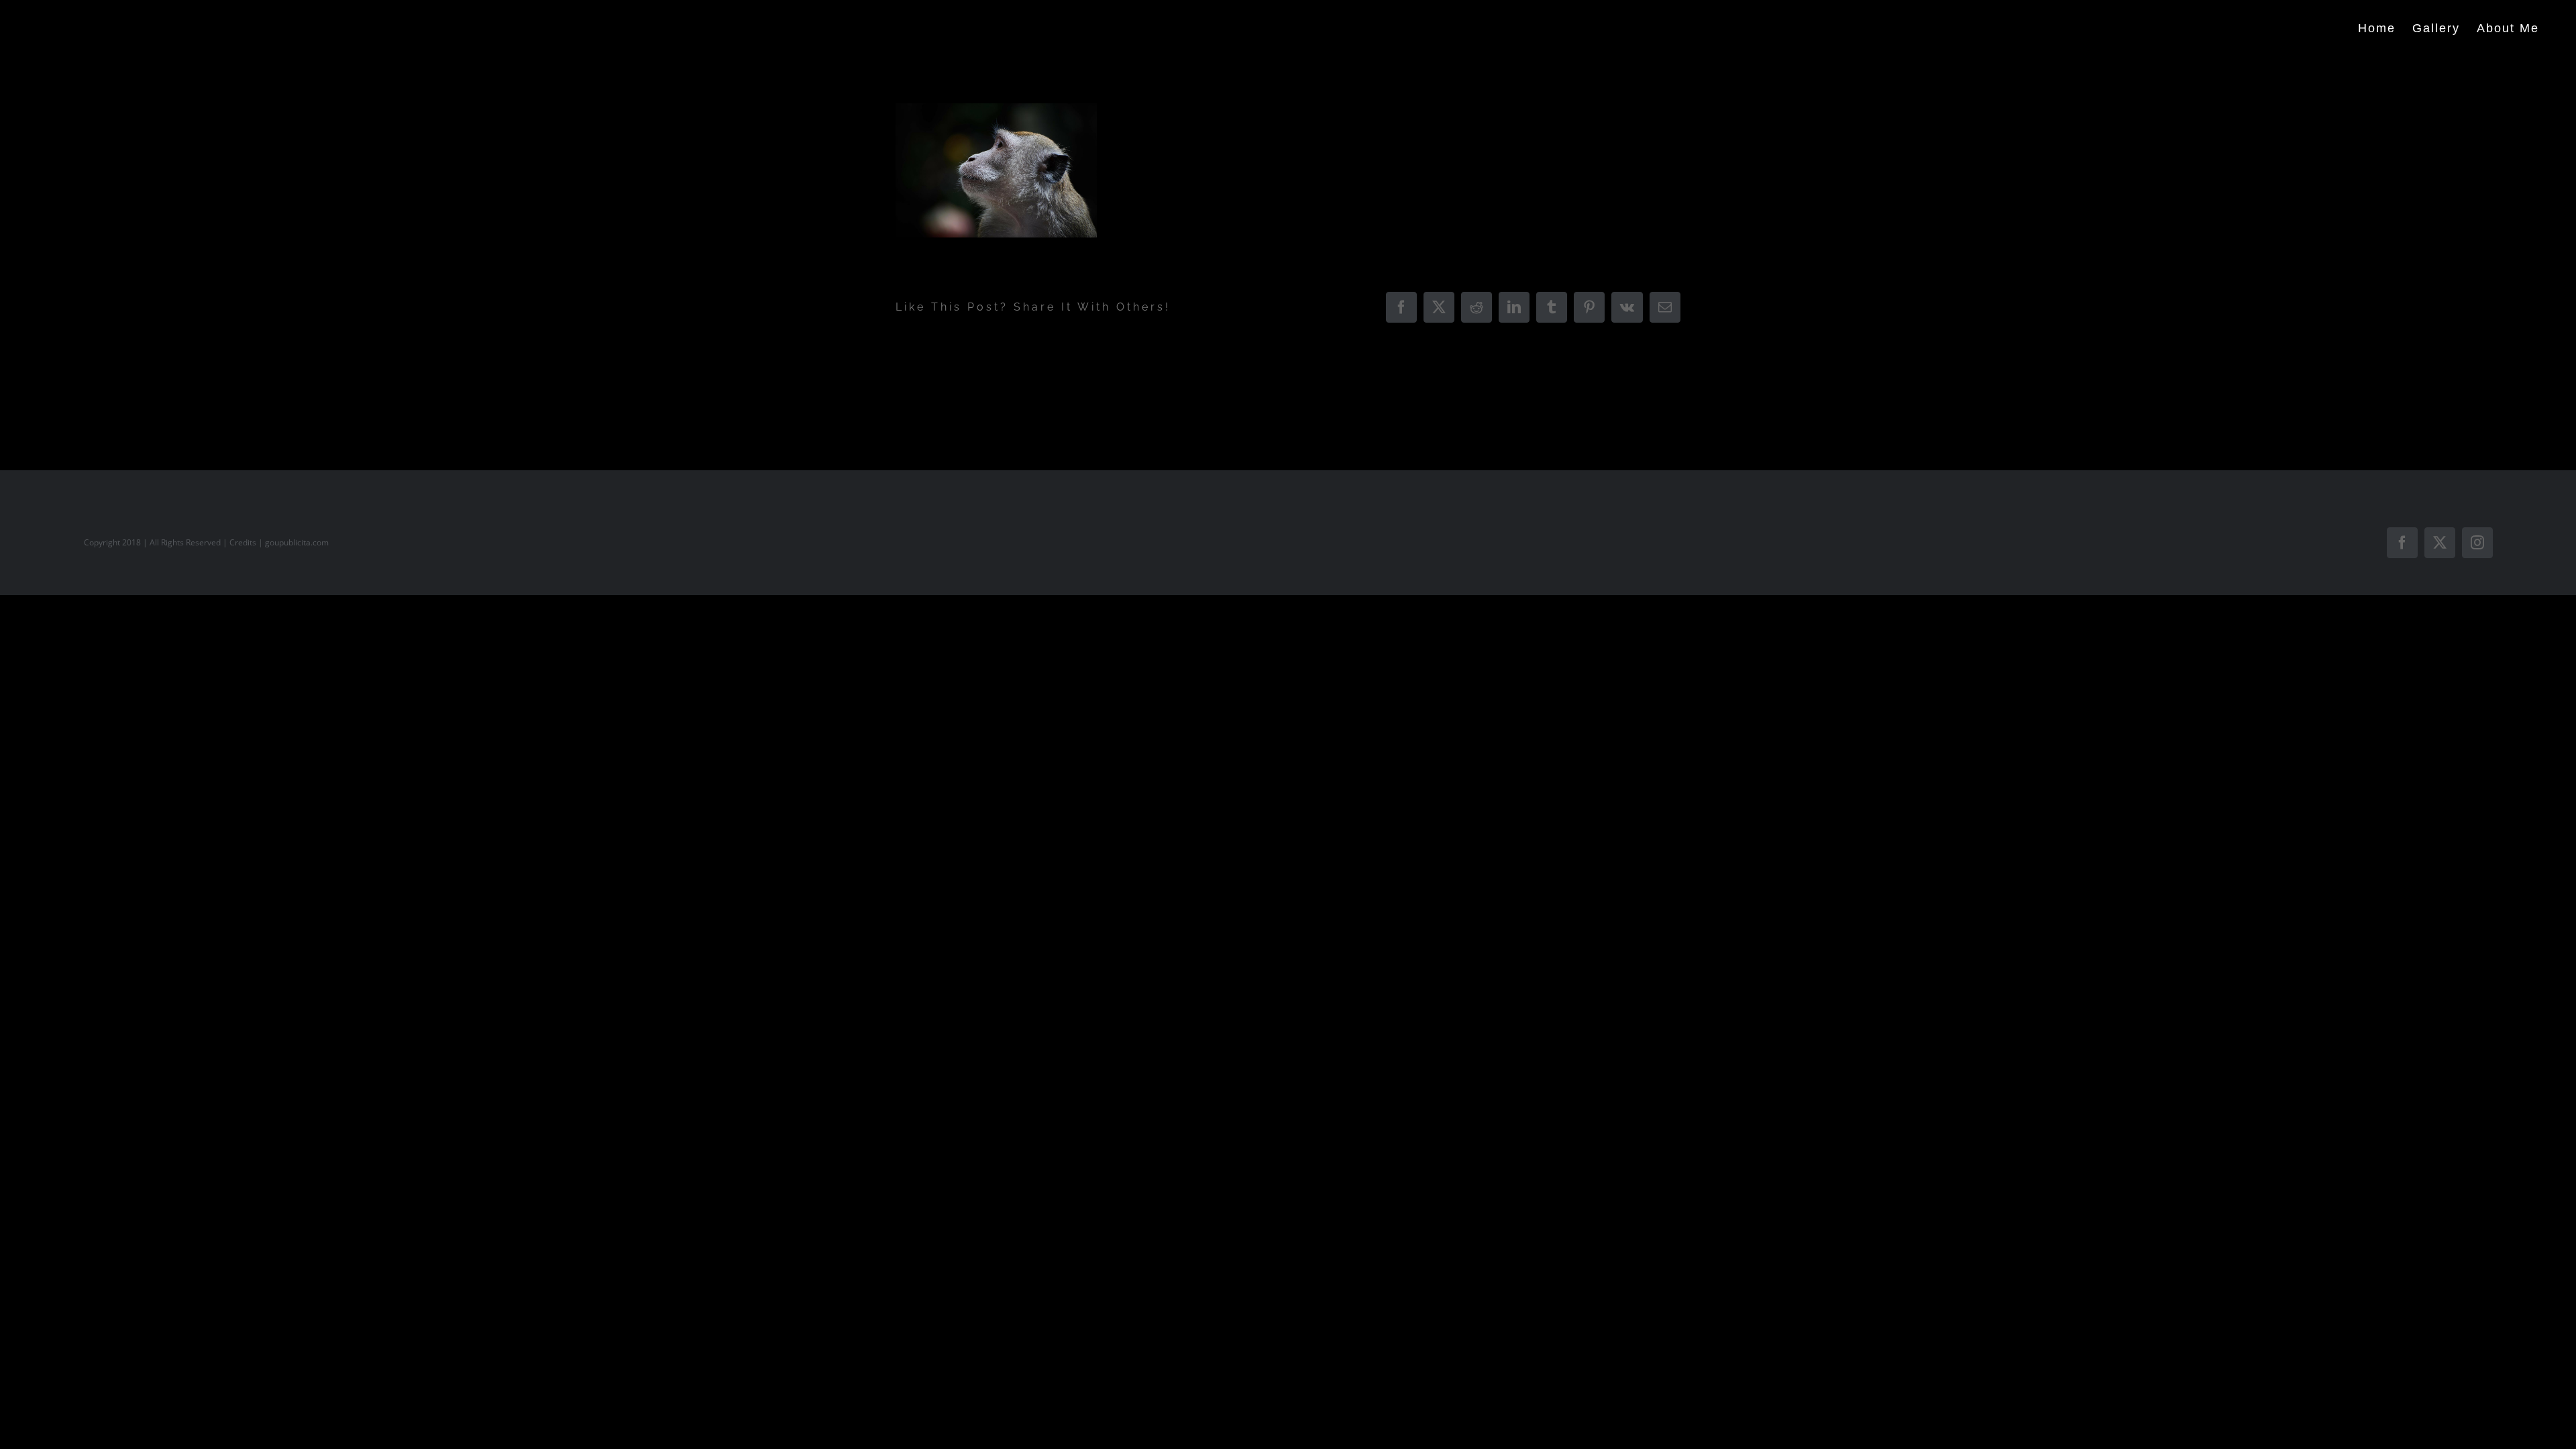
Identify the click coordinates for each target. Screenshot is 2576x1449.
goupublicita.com (297, 542)
